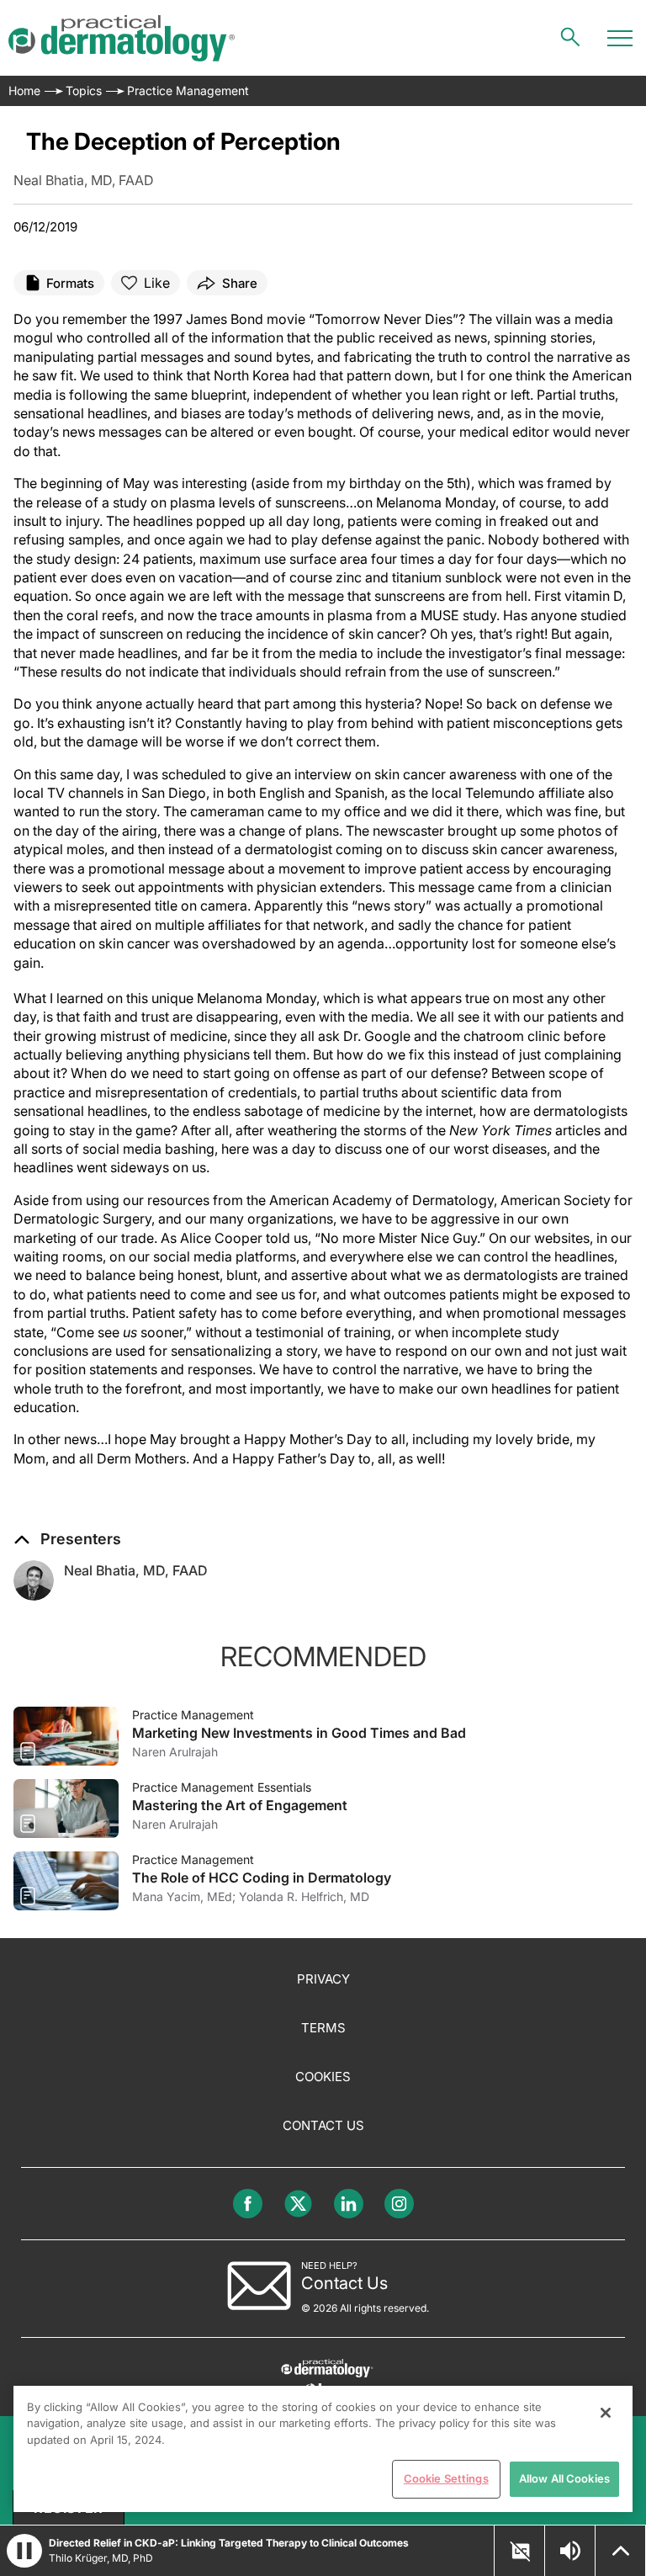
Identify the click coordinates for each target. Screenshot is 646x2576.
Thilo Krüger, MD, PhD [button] (101, 2558)
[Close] (606, 2413)
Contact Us (323, 2125)
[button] (67, 1539)
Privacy (323, 1979)
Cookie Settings (446, 2478)
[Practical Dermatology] (122, 38)
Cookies (323, 2077)
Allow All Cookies (564, 2478)
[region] (323, 2449)
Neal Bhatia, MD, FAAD (136, 1570)
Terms (323, 2028)
